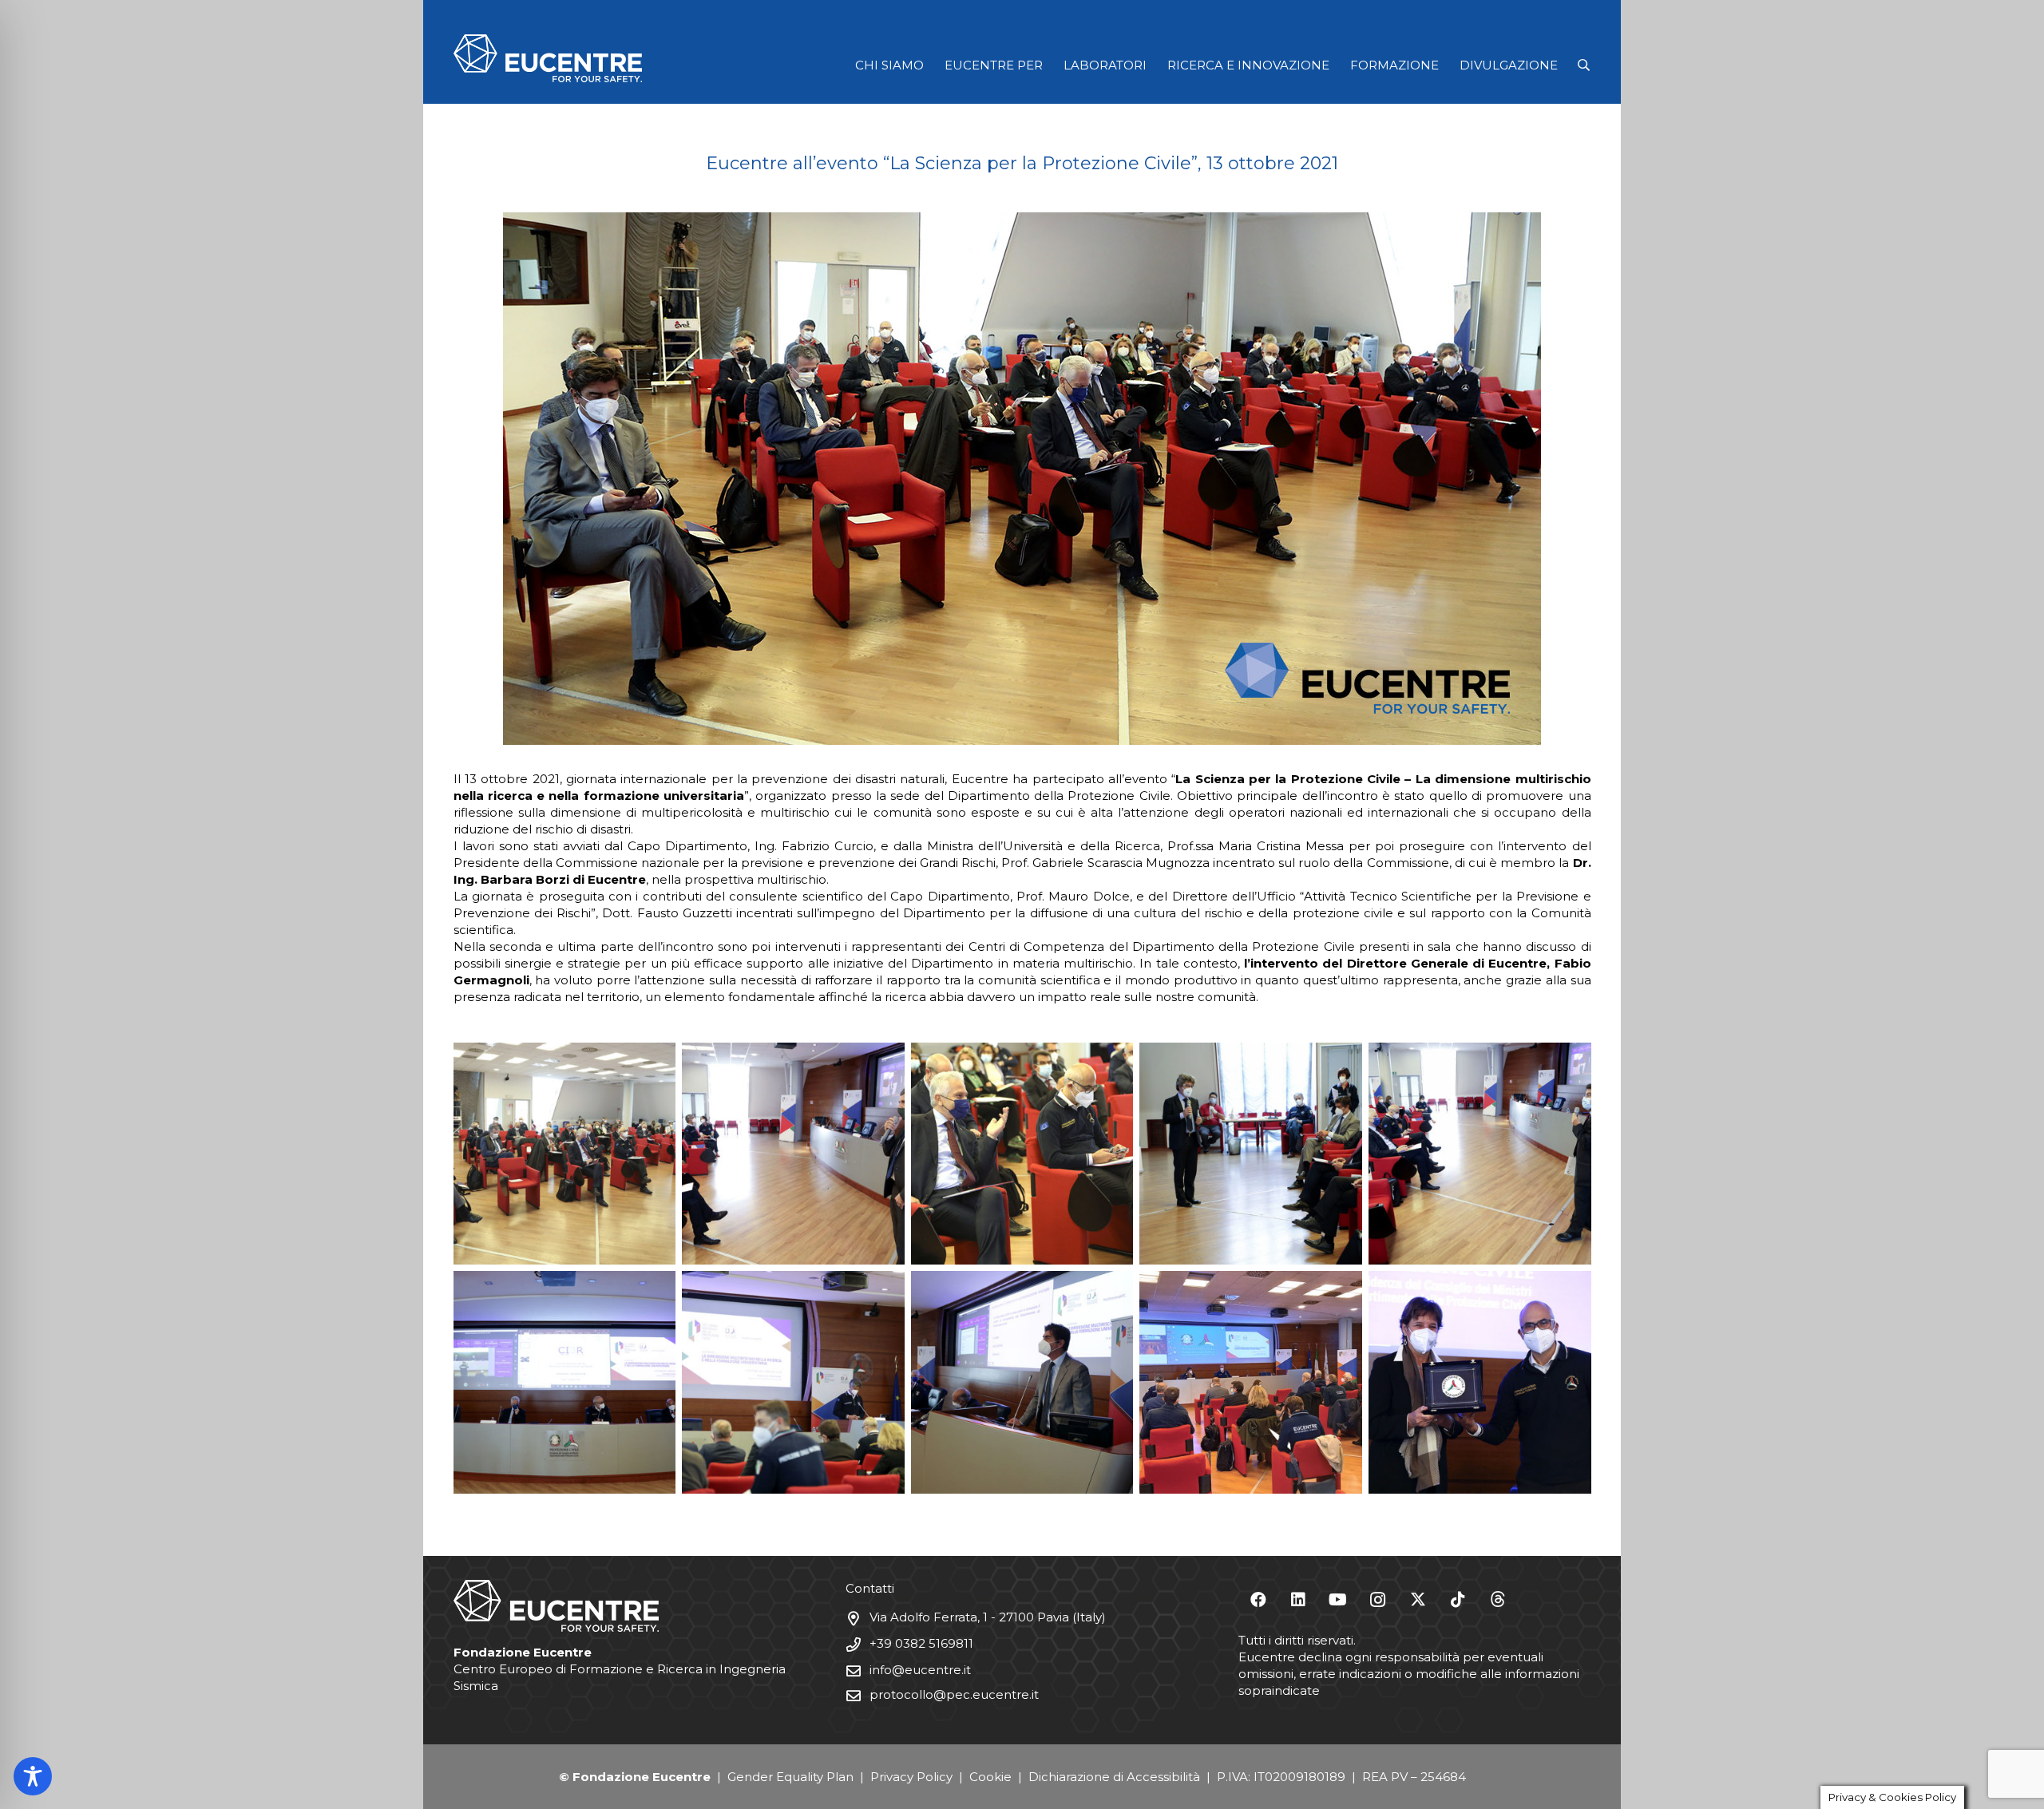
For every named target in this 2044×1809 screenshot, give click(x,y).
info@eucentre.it (920, 1670)
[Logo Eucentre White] (548, 58)
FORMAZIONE (1394, 65)
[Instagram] (1378, 1600)
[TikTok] (1458, 1600)
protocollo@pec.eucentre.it (954, 1694)
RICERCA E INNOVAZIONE (1248, 65)
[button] (1584, 65)
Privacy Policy (911, 1777)
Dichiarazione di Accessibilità (1114, 1777)
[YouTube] (1338, 1600)
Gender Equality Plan (790, 1777)
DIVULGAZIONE (1509, 65)
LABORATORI (1105, 65)
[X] (1418, 1600)
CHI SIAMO (889, 65)
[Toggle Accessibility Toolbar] (33, 1776)
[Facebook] (1258, 1600)
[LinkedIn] (1298, 1600)
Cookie (990, 1777)
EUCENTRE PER (994, 65)
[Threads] (1498, 1600)
